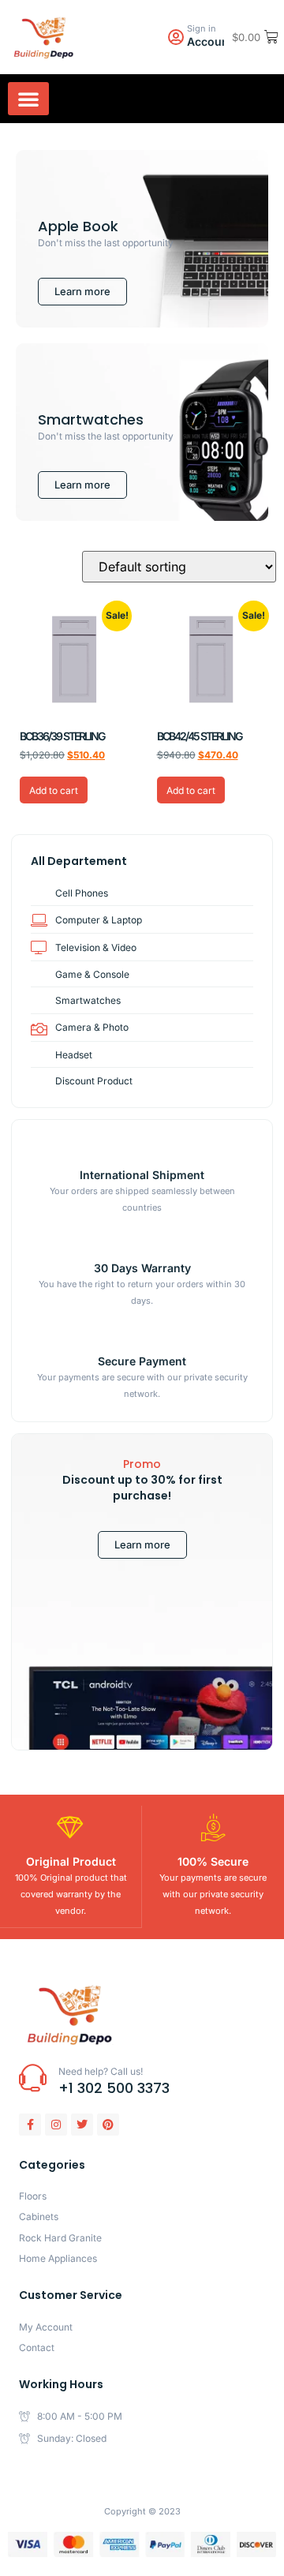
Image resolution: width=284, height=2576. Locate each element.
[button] (28, 99)
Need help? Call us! (101, 2071)
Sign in (202, 28)
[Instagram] (56, 2125)
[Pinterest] (108, 2125)
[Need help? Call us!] (33, 2078)
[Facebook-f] (30, 2125)
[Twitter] (82, 2125)
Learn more (142, 1544)
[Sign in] (176, 37)
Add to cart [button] (54, 790)
